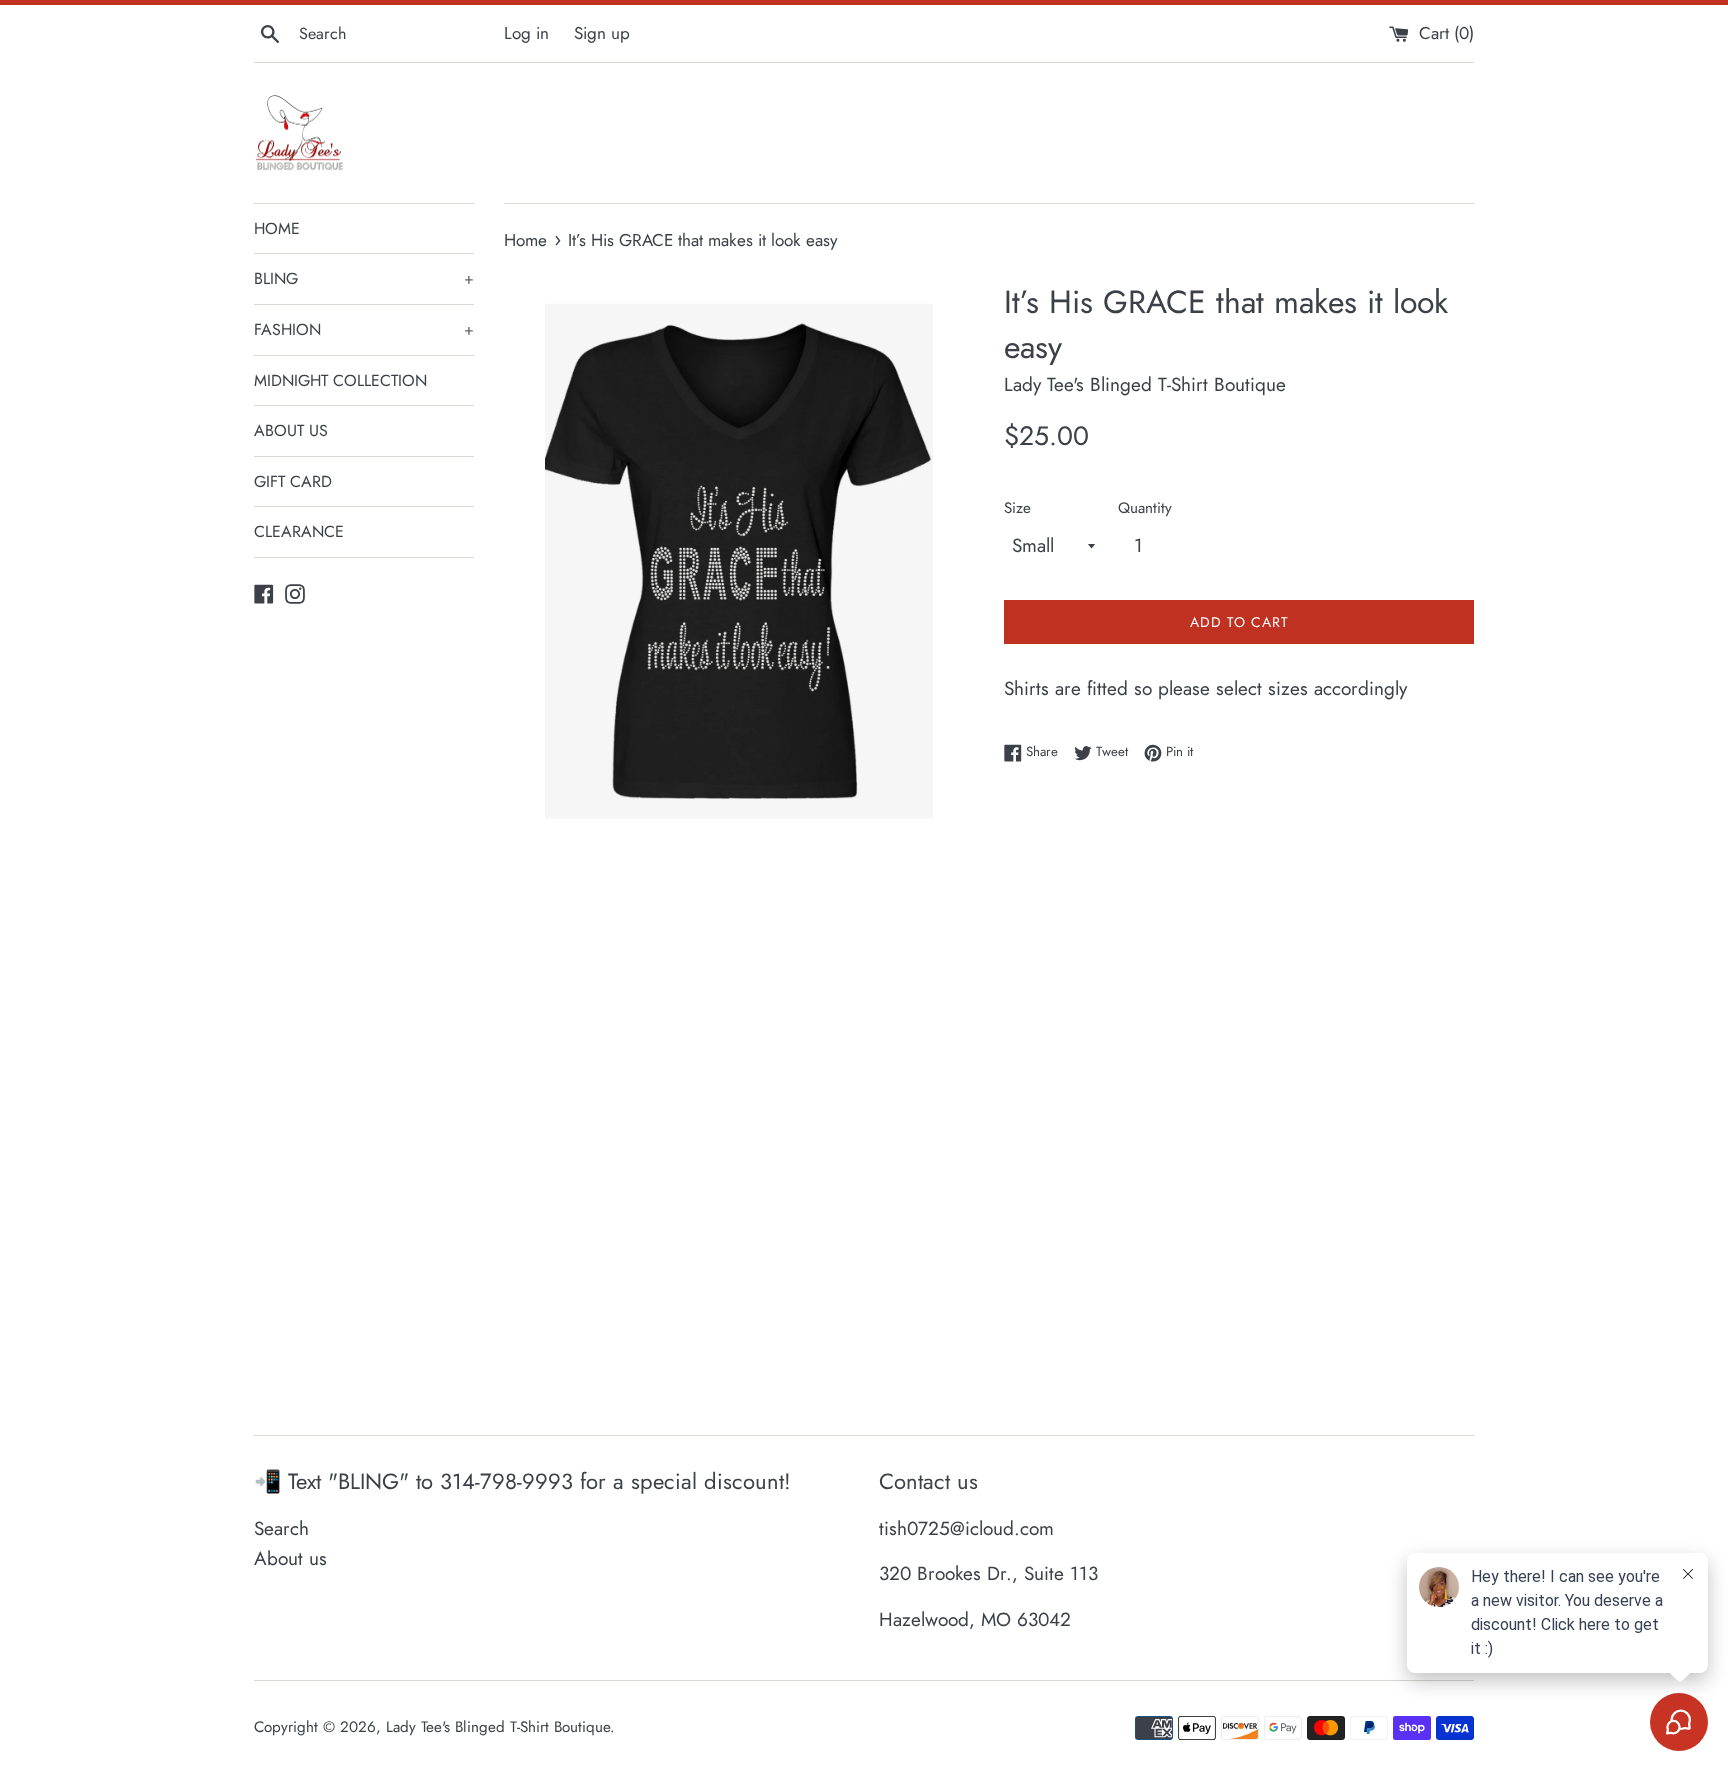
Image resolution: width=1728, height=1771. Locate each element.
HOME (277, 228)
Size (1017, 508)
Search (281, 1528)
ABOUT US (291, 430)
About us (290, 1558)
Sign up (602, 33)
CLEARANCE (299, 531)
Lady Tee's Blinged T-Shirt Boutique (498, 1727)
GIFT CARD (293, 481)
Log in (526, 33)
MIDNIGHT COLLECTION (340, 380)
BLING (364, 278)
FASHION (364, 329)
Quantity (1145, 508)
